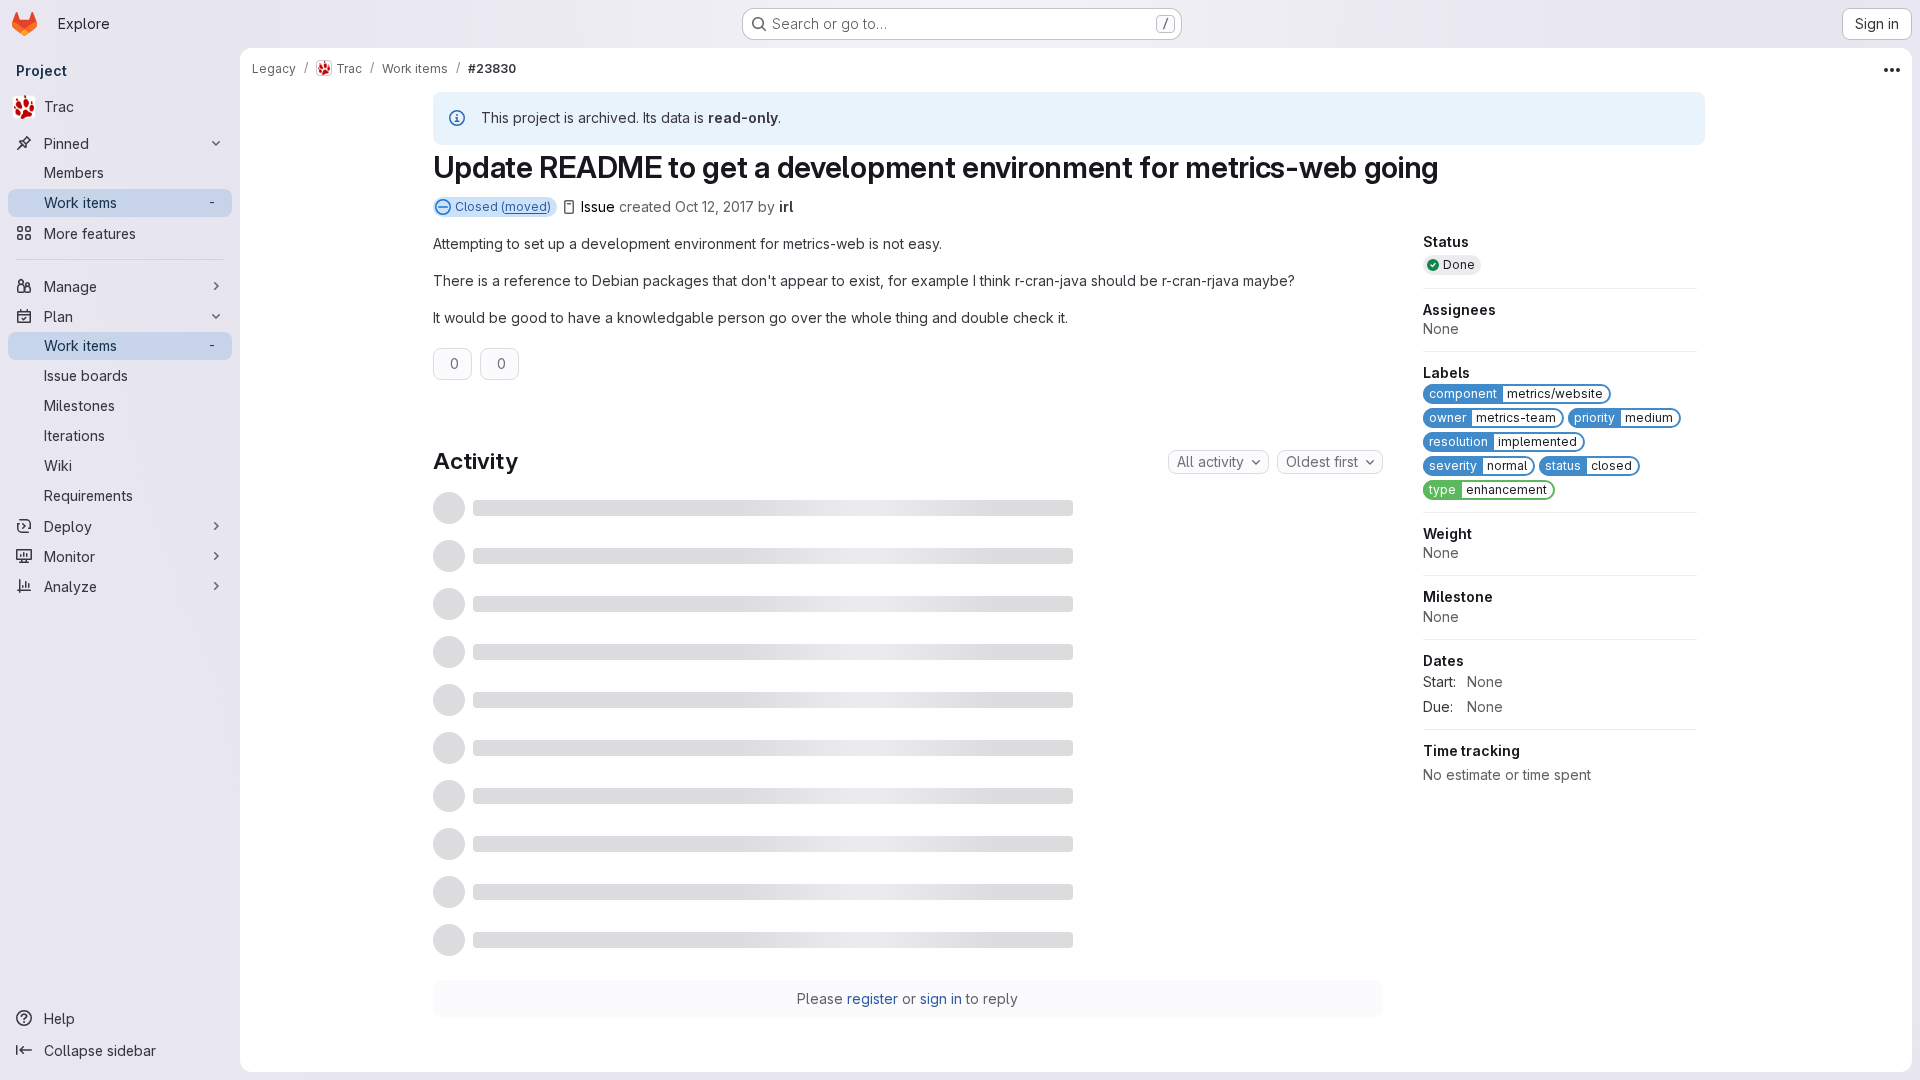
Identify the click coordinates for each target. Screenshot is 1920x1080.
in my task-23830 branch (875, 963)
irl (786, 206)
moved (526, 206)
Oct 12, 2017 (714, 206)
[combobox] (1218, 462)
